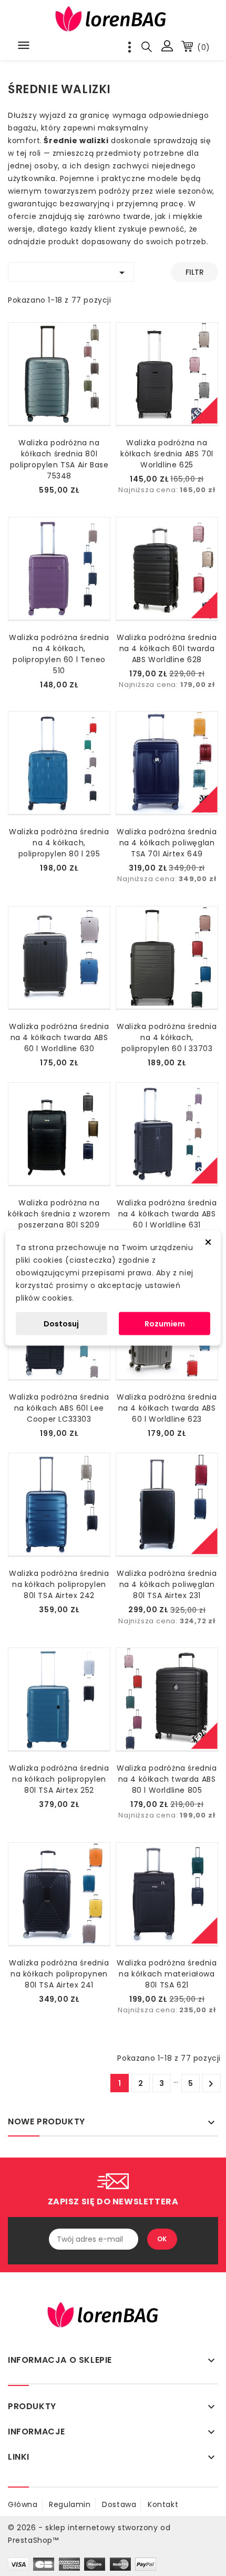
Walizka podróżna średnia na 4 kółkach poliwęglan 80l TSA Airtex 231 (167, 1584)
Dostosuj (61, 1324)
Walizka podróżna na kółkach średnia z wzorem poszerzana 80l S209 (59, 1214)
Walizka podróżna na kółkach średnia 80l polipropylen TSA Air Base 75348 (59, 459)
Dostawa (119, 2504)
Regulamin (70, 2504)
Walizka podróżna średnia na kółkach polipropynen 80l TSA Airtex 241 (59, 1974)
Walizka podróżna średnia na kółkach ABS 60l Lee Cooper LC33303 (59, 1408)
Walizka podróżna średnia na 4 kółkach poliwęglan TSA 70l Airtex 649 (167, 843)
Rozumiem (165, 1324)
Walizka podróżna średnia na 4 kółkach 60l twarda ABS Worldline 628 (167, 648)
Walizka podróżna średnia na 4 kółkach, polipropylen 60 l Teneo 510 (59, 654)
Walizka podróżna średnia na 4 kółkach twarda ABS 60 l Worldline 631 (167, 1214)
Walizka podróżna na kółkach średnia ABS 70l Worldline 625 (167, 454)
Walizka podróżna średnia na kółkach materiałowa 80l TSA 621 (167, 1974)
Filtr (195, 272)
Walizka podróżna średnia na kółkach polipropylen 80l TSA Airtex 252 (59, 1779)
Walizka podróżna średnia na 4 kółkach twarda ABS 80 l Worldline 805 (167, 1779)
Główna (23, 2504)
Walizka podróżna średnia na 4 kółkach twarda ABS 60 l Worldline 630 (59, 1037)
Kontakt (163, 2504)
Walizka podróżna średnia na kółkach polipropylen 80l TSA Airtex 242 (59, 1584)
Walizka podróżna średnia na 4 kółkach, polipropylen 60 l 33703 (167, 1037)
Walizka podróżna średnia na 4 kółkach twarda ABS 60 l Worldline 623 (167, 1408)
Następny (211, 2084)
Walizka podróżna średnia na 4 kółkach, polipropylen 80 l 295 (59, 843)
